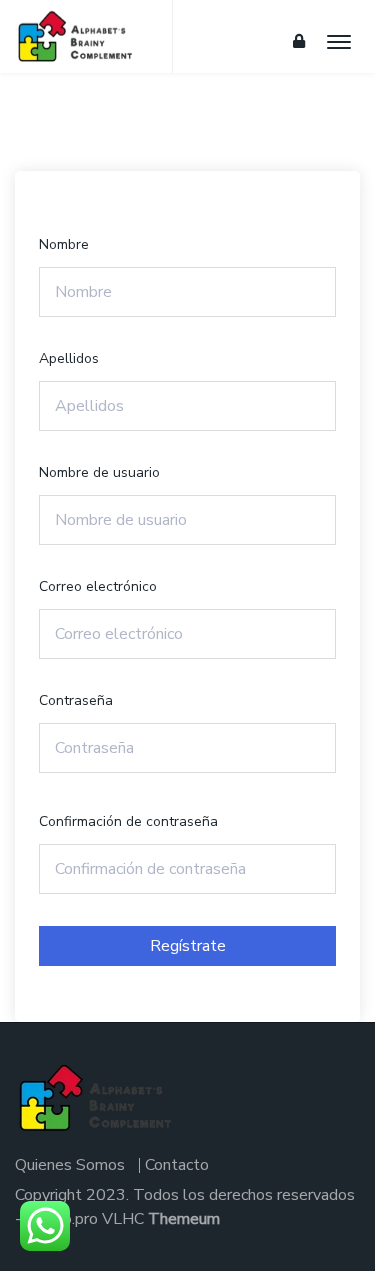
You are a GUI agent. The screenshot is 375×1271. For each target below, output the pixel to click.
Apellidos (69, 358)
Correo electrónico (98, 586)
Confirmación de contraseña (128, 821)
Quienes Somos (70, 1165)
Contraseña (76, 700)
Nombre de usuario (99, 472)
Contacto (177, 1165)
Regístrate (188, 946)
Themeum (184, 1219)
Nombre (64, 244)
